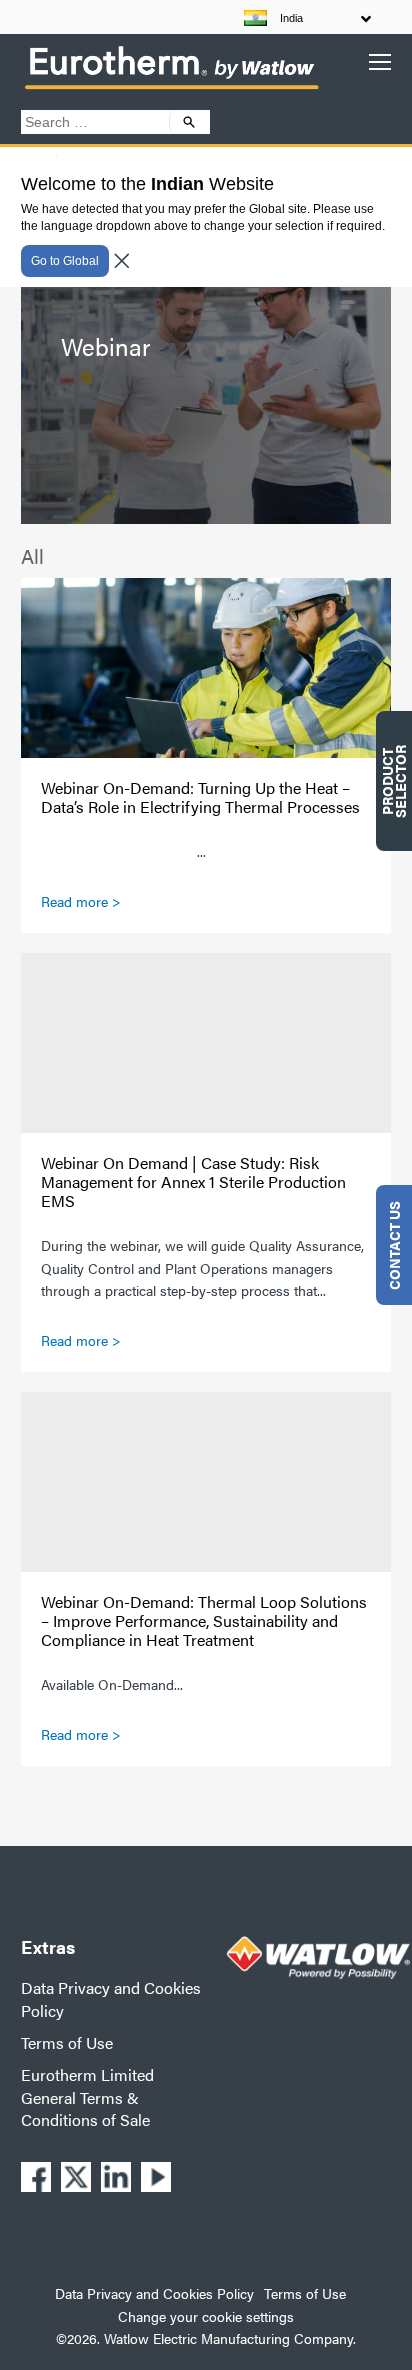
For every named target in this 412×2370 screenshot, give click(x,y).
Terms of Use (67, 2042)
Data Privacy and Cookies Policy (111, 1998)
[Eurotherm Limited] (171, 88)
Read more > (81, 901)
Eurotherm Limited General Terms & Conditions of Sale (87, 2097)
